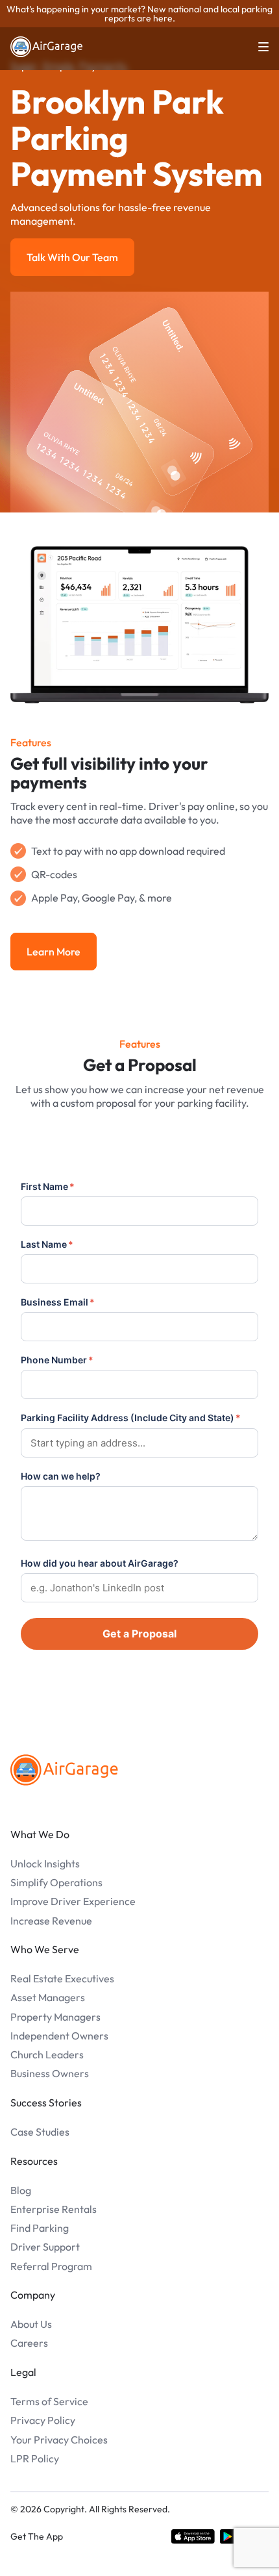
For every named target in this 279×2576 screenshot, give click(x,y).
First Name (48, 1186)
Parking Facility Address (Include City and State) (131, 1418)
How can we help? (61, 1476)
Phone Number (57, 1360)
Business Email (58, 1302)
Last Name (47, 1244)
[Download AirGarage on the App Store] (193, 2536)
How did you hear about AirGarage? (100, 1563)
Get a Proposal (139, 1634)
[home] (47, 47)
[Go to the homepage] (64, 1770)
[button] (256, 47)
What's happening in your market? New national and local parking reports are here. (139, 14)
